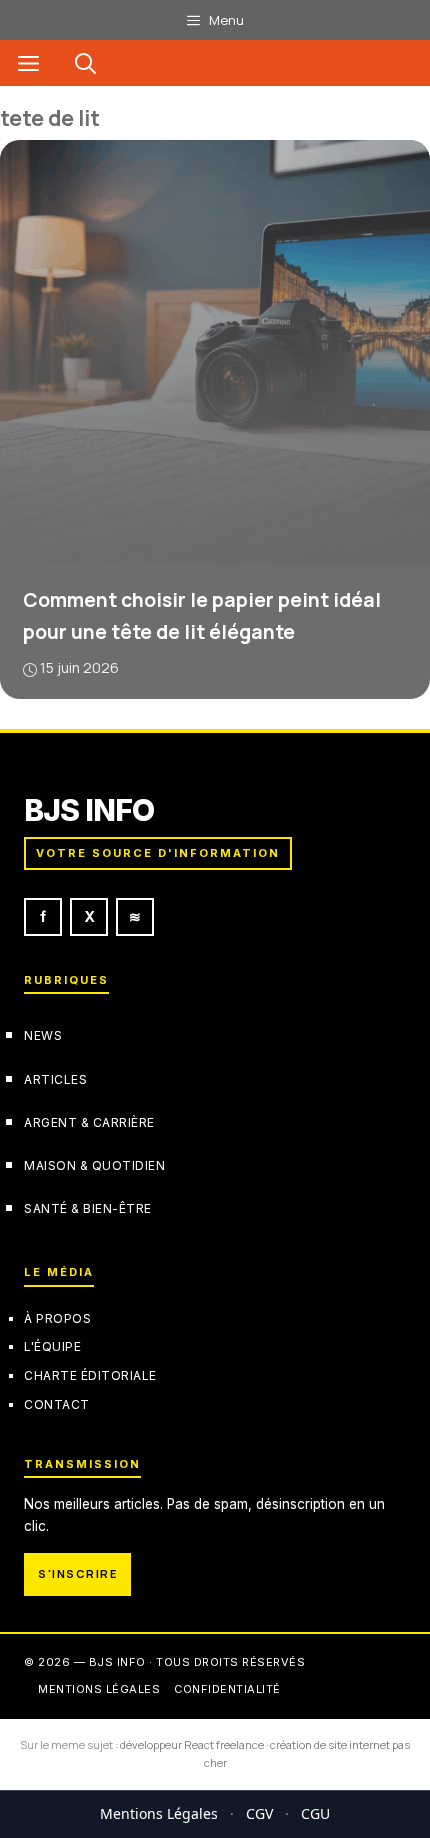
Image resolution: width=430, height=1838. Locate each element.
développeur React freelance (192, 1744)
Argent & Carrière (89, 1122)
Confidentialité (227, 1689)
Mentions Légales (159, 1813)
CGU (315, 1813)
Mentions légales (99, 1689)
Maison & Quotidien (94, 1165)
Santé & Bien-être (88, 1208)
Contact (57, 1404)
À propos (57, 1318)
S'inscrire (77, 1573)
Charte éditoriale (90, 1375)
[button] (85, 63)
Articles (55, 1079)
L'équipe (52, 1346)
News (43, 1035)
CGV (259, 1813)
